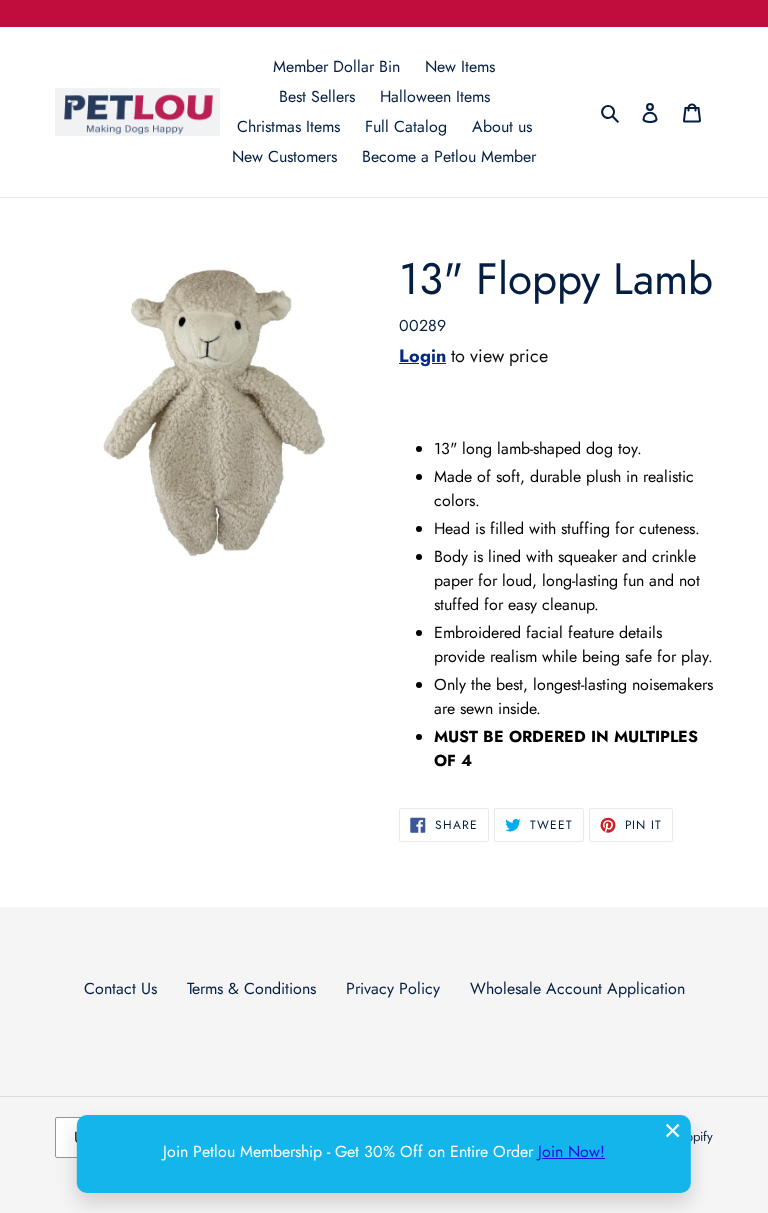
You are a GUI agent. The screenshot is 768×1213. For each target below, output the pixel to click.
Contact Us (120, 988)
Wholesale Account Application (577, 988)
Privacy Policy (393, 988)
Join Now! (571, 1151)
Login (422, 356)
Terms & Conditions (251, 988)
